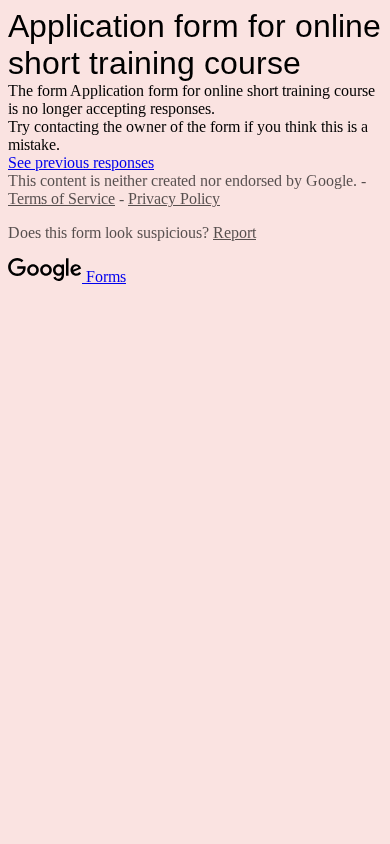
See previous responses (81, 162)
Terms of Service (61, 198)
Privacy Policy (174, 198)
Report (234, 232)
